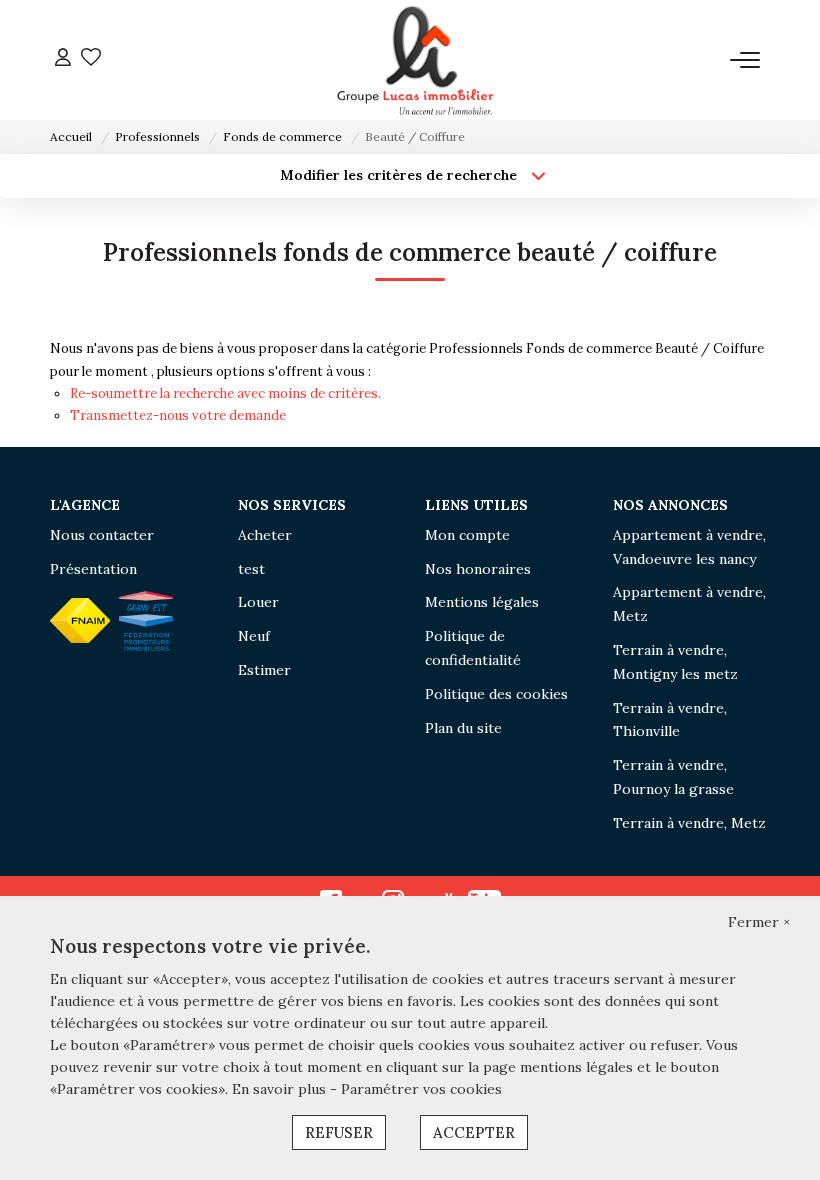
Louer (258, 602)
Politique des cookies (496, 694)
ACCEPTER (474, 1132)
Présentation (93, 569)
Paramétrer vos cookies (421, 1089)
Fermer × (759, 922)
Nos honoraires (478, 569)
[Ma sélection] (91, 59)
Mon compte (467, 535)
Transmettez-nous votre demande (178, 415)
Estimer (264, 670)
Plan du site (463, 728)
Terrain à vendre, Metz (689, 823)
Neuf (254, 636)
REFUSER (339, 1132)
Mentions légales (482, 602)
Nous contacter (102, 535)
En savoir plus (281, 1089)
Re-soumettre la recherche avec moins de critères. (225, 393)
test (251, 569)
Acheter (265, 535)
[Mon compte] (63, 59)
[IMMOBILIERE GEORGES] (416, 60)
